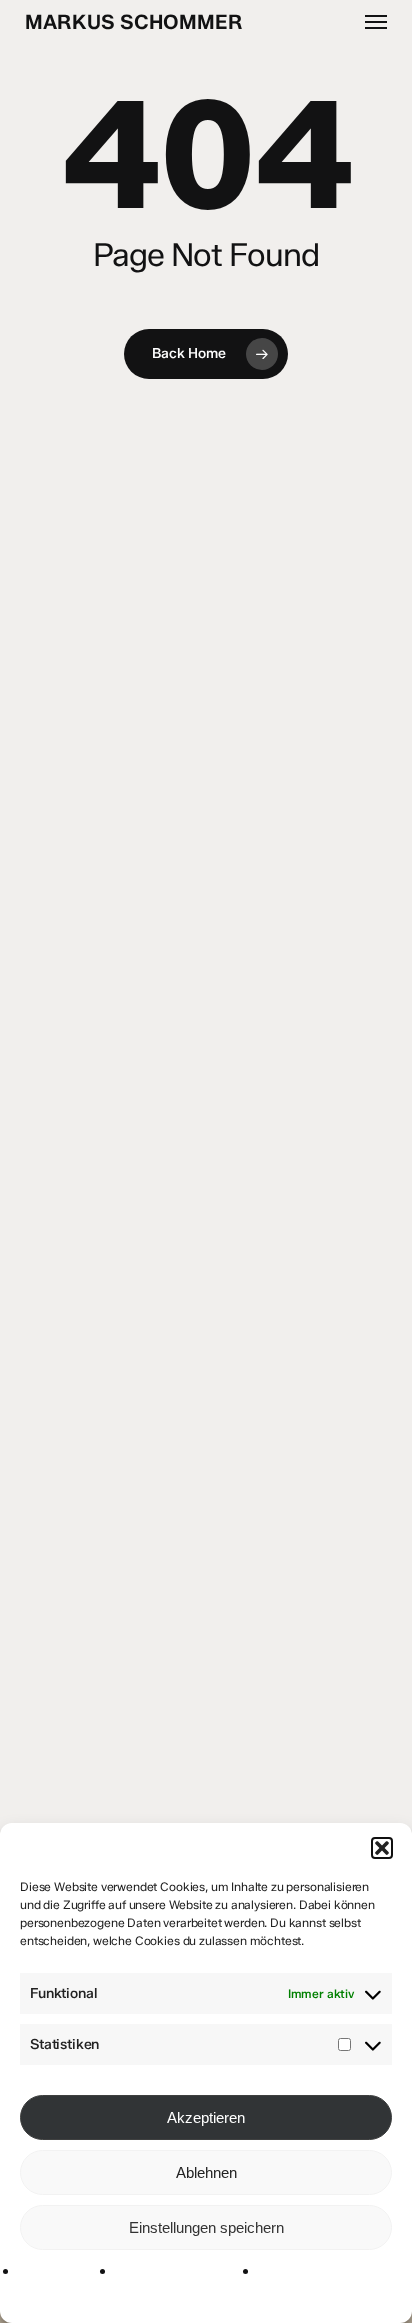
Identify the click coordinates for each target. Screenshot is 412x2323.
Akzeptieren (206, 2117)
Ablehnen (206, 2172)
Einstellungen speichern (206, 2227)
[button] (382, 1848)
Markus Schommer (134, 22)
